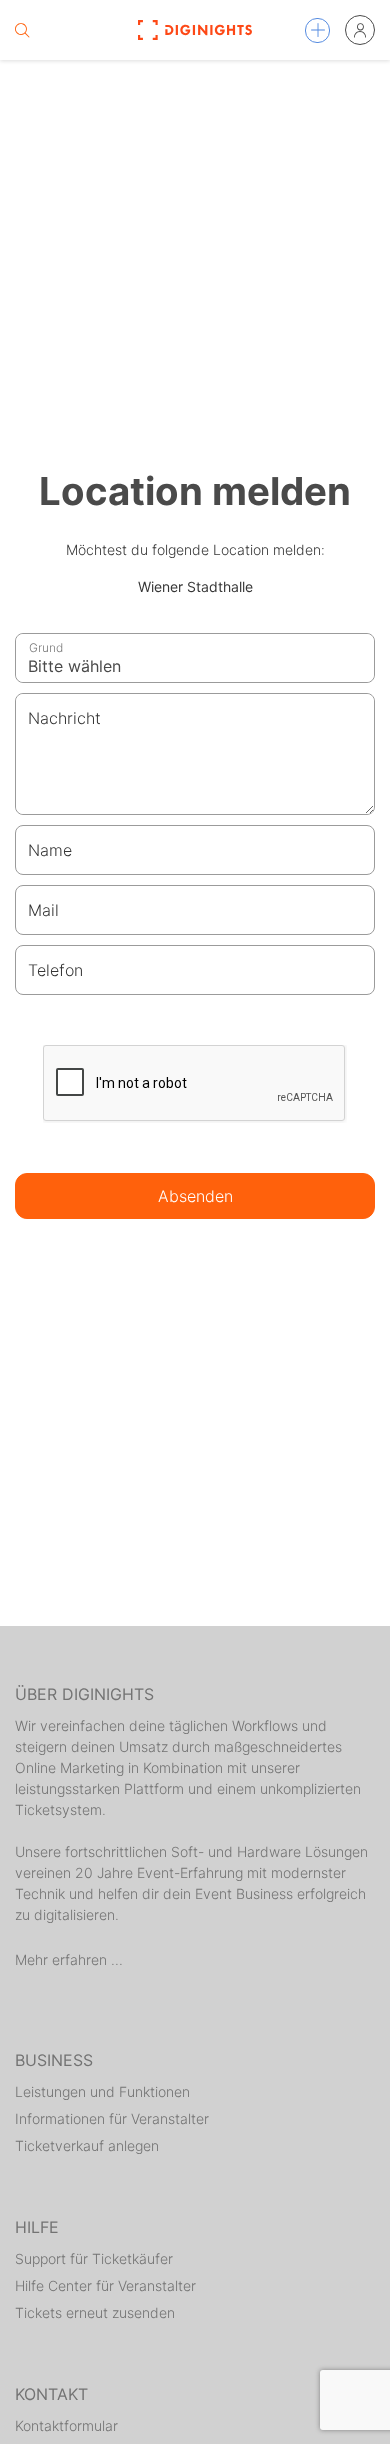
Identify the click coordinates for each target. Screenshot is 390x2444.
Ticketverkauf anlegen (87, 2145)
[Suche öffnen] (22, 30)
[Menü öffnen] (317, 30)
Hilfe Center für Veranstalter (105, 2285)
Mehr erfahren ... (69, 1959)
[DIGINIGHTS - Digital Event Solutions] (194, 30)
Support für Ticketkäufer (94, 2258)
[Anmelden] (360, 30)
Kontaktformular (66, 2425)
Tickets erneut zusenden (95, 2312)
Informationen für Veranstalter (112, 2118)
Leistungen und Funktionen (102, 2091)
